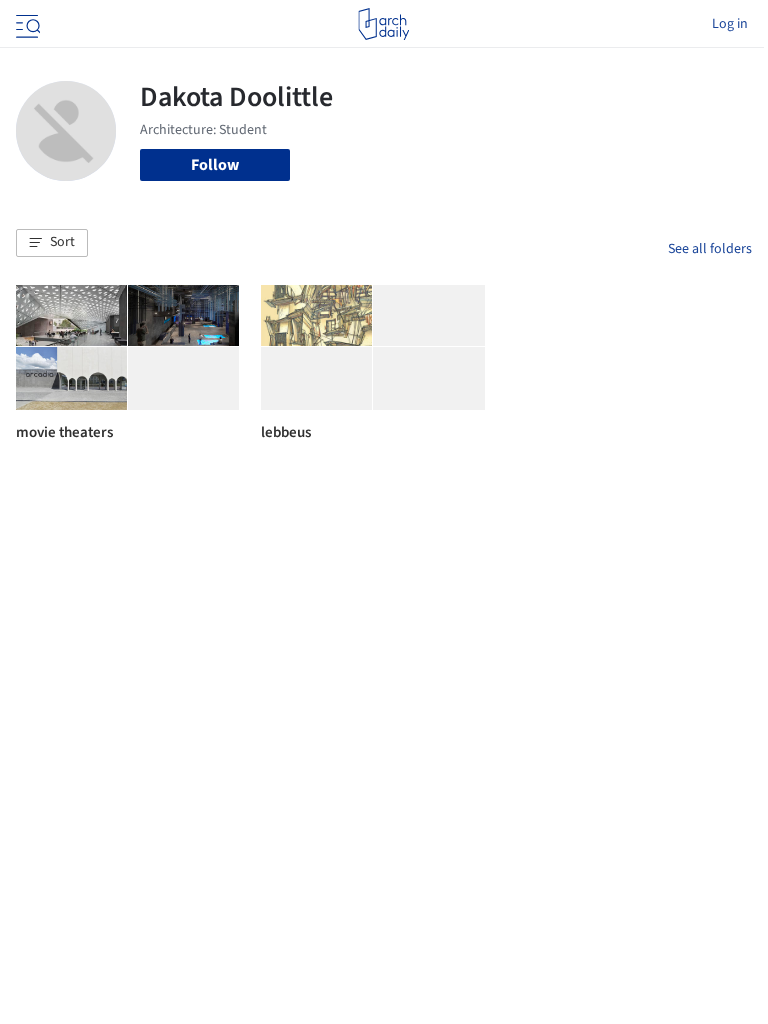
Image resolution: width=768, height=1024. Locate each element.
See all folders (710, 249)
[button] (52, 243)
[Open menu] (26, 24)
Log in (730, 24)
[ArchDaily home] (383, 24)
